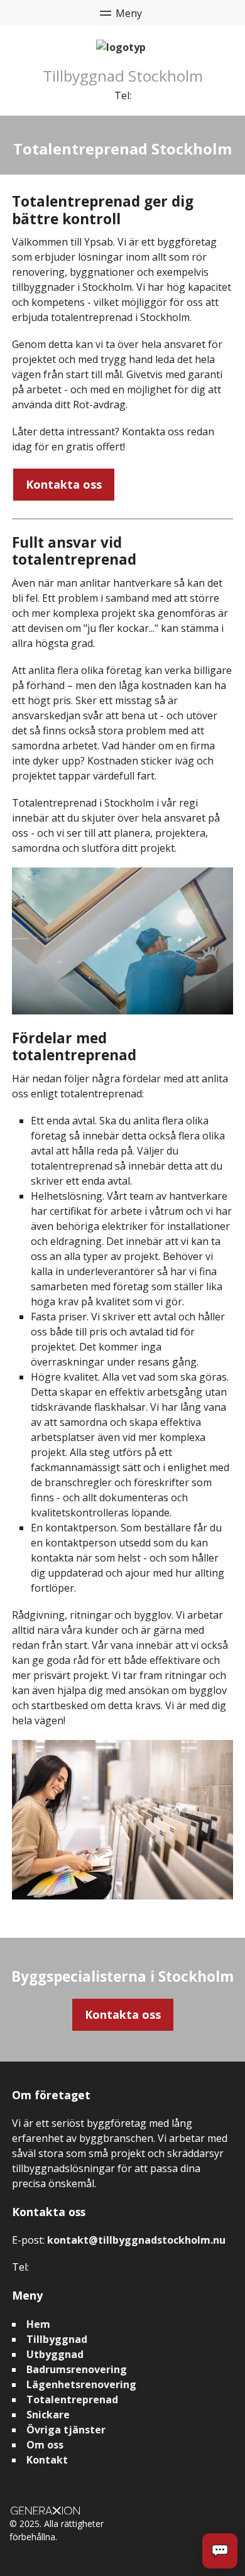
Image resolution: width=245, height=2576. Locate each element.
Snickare (48, 2415)
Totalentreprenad (72, 2399)
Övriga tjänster (66, 2430)
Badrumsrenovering (77, 2369)
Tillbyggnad (57, 2339)
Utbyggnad (55, 2354)
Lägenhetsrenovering (81, 2384)
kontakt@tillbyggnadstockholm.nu (136, 2240)
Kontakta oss (64, 484)
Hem (38, 2324)
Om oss (45, 2445)
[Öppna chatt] (220, 2551)
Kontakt (47, 2460)
